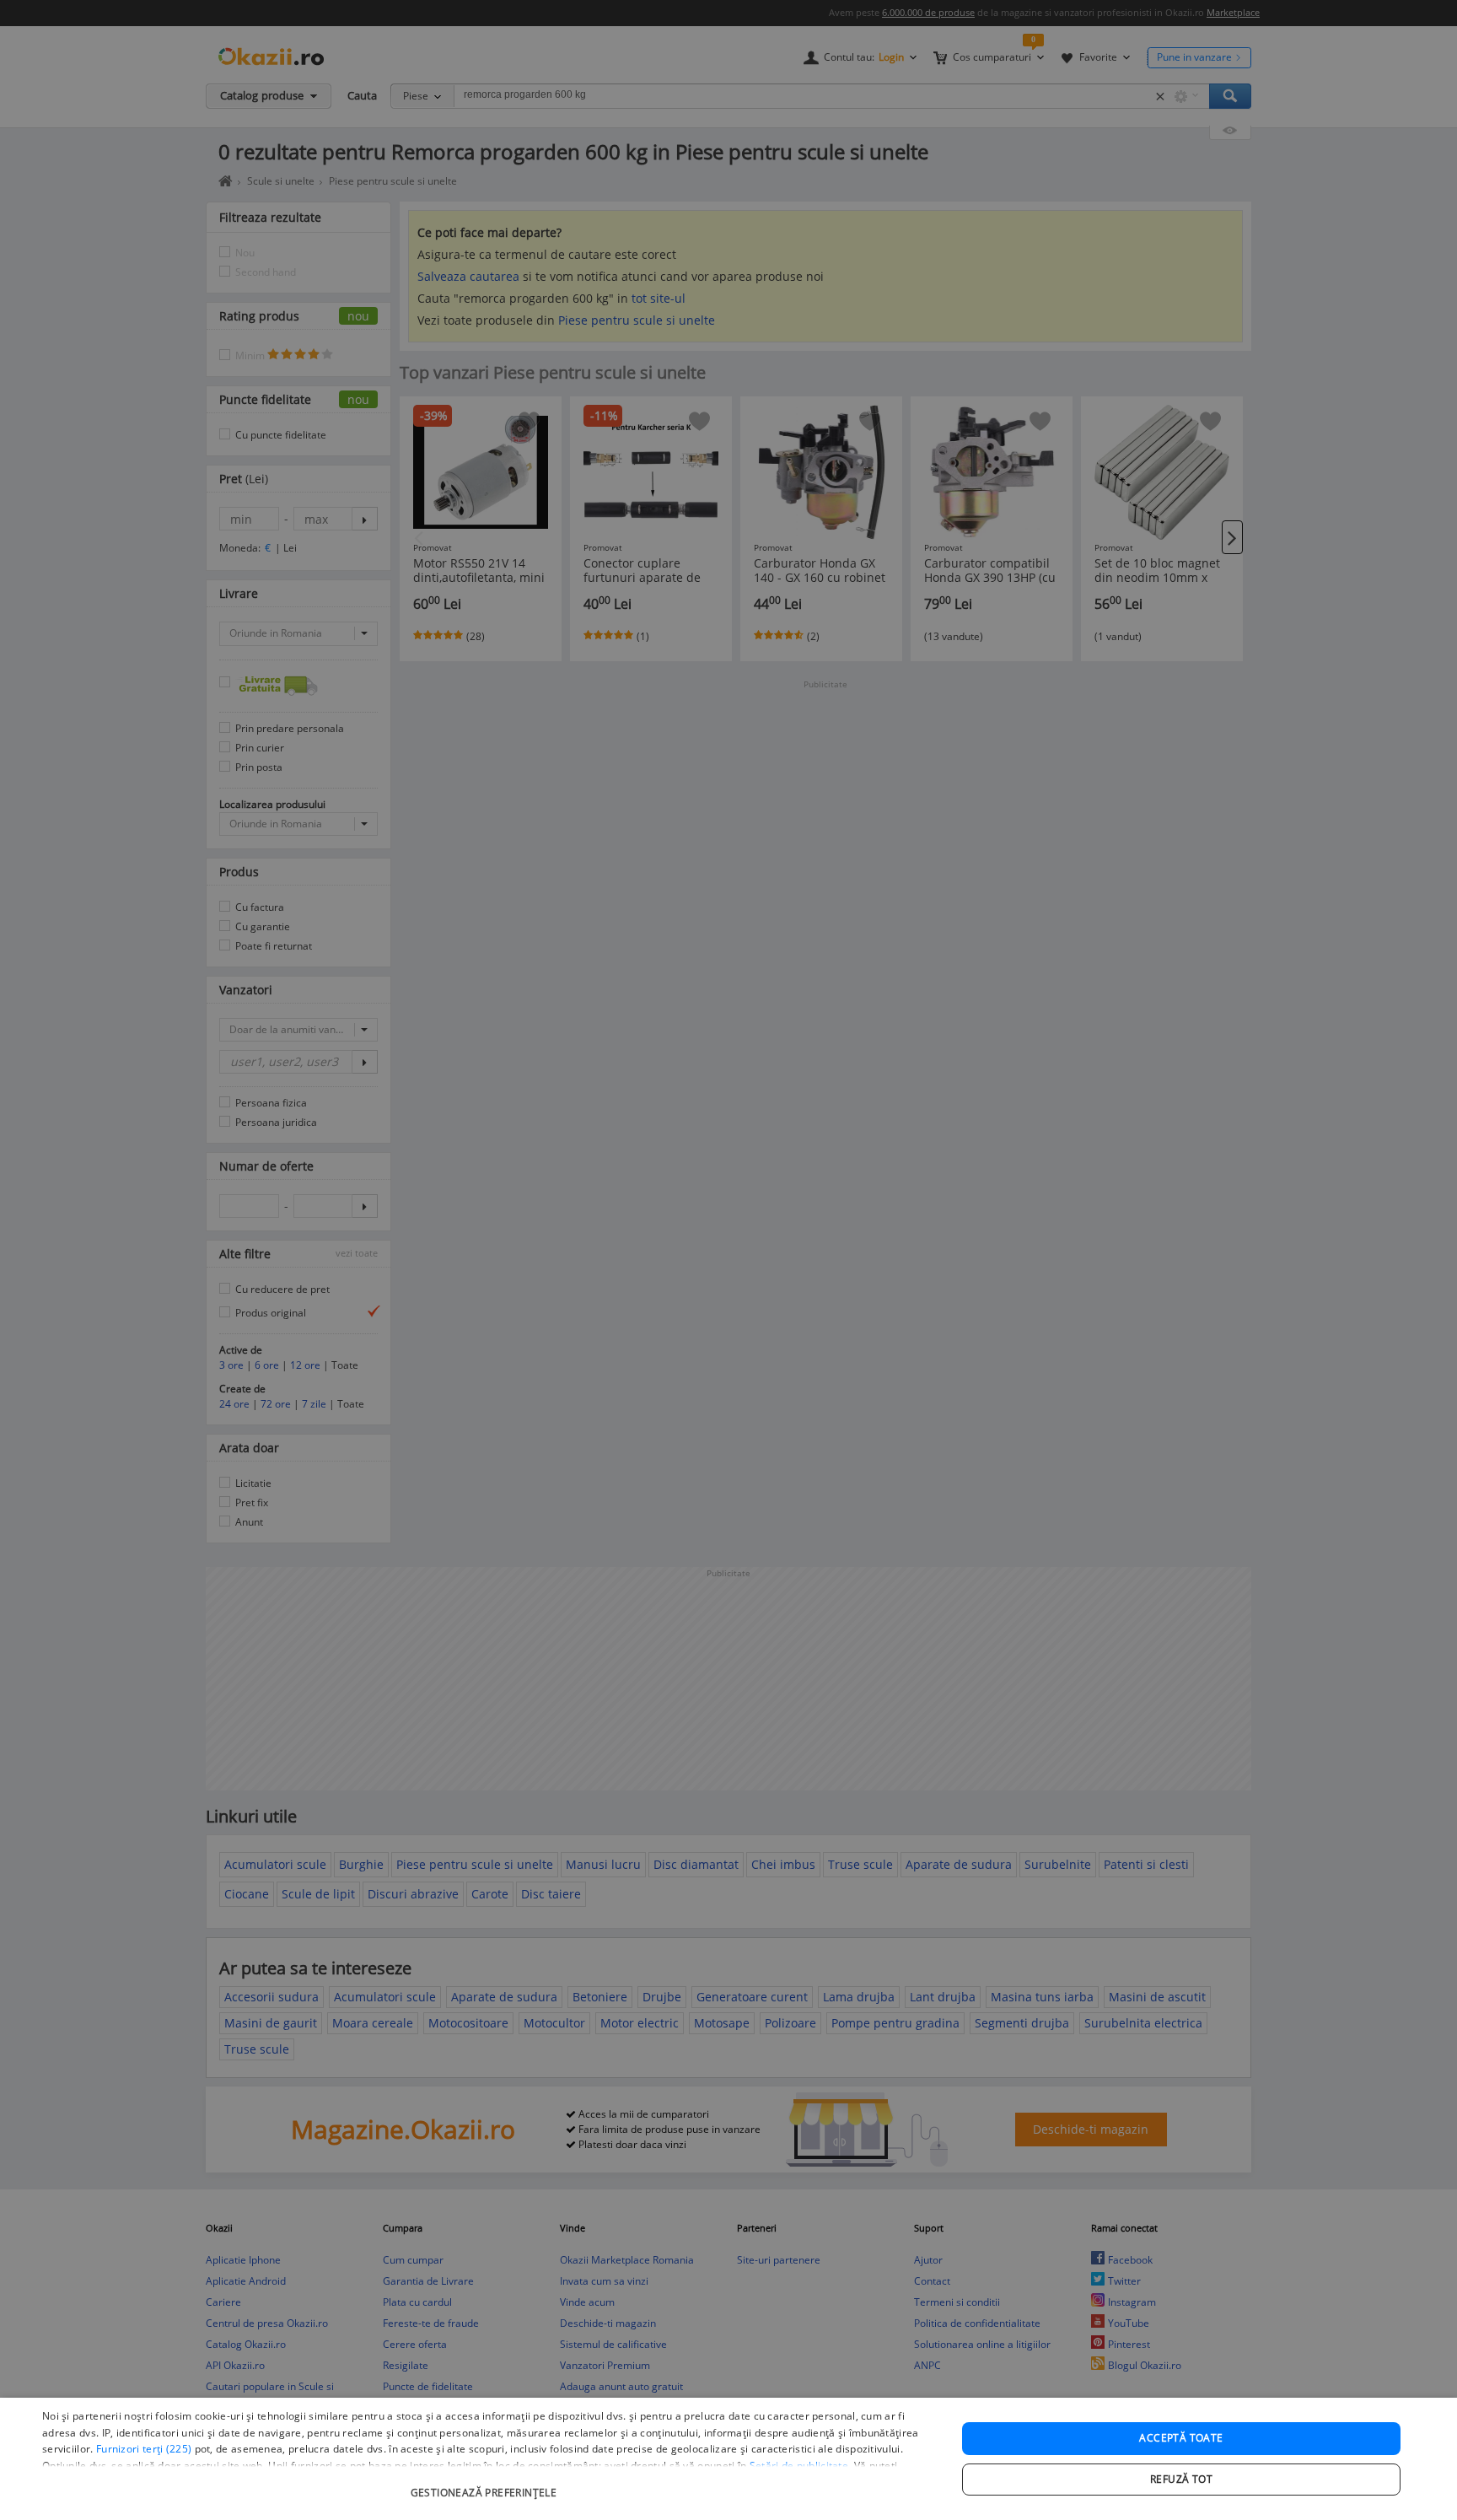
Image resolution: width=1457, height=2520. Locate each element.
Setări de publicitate (799, 2466)
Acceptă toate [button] (1181, 2438)
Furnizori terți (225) (144, 2449)
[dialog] (728, 2459)
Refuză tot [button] (1181, 2479)
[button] (486, 2484)
